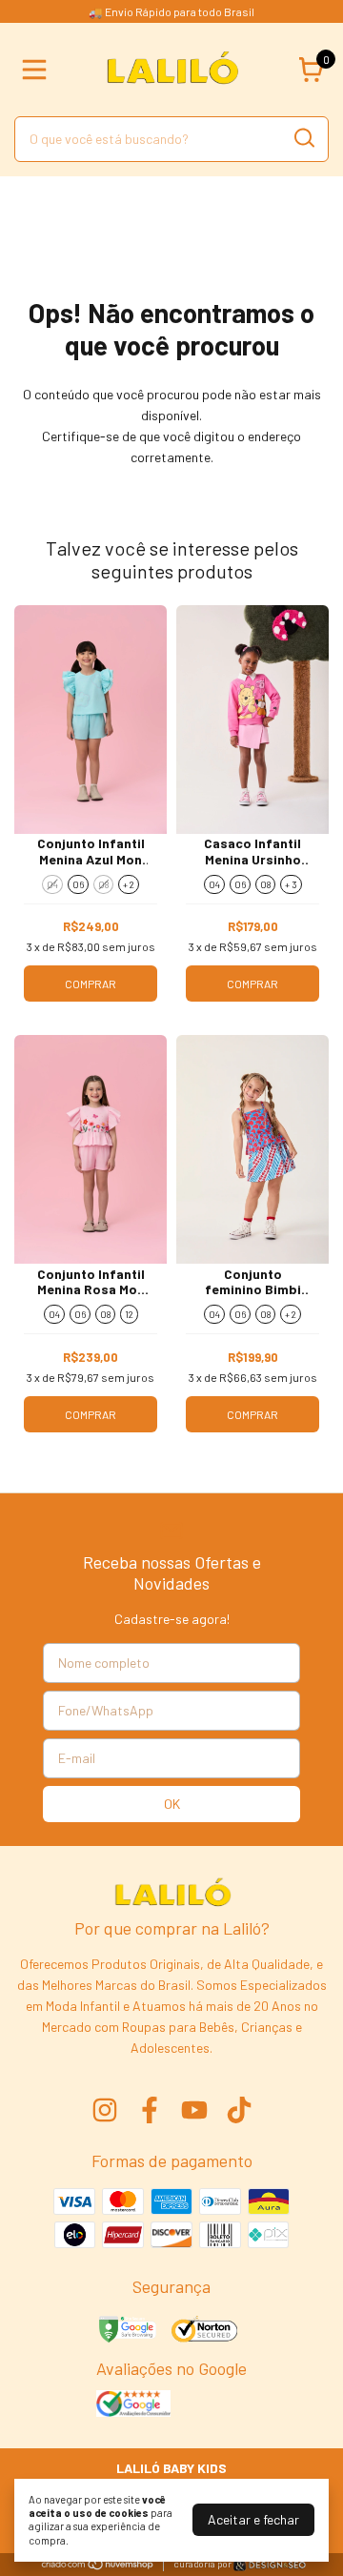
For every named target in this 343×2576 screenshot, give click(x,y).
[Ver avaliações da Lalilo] (133, 2405)
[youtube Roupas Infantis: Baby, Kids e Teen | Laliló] (194, 2110)
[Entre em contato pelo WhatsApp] (270, 2565)
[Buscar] (303, 138)
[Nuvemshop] (98, 2565)
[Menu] (38, 70)
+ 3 (291, 884)
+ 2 (129, 884)
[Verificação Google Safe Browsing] (126, 2331)
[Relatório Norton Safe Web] (205, 2331)
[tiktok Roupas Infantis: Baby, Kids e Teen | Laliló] (239, 2110)
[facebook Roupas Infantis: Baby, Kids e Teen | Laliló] (150, 2110)
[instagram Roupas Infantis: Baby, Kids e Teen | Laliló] (105, 2110)
